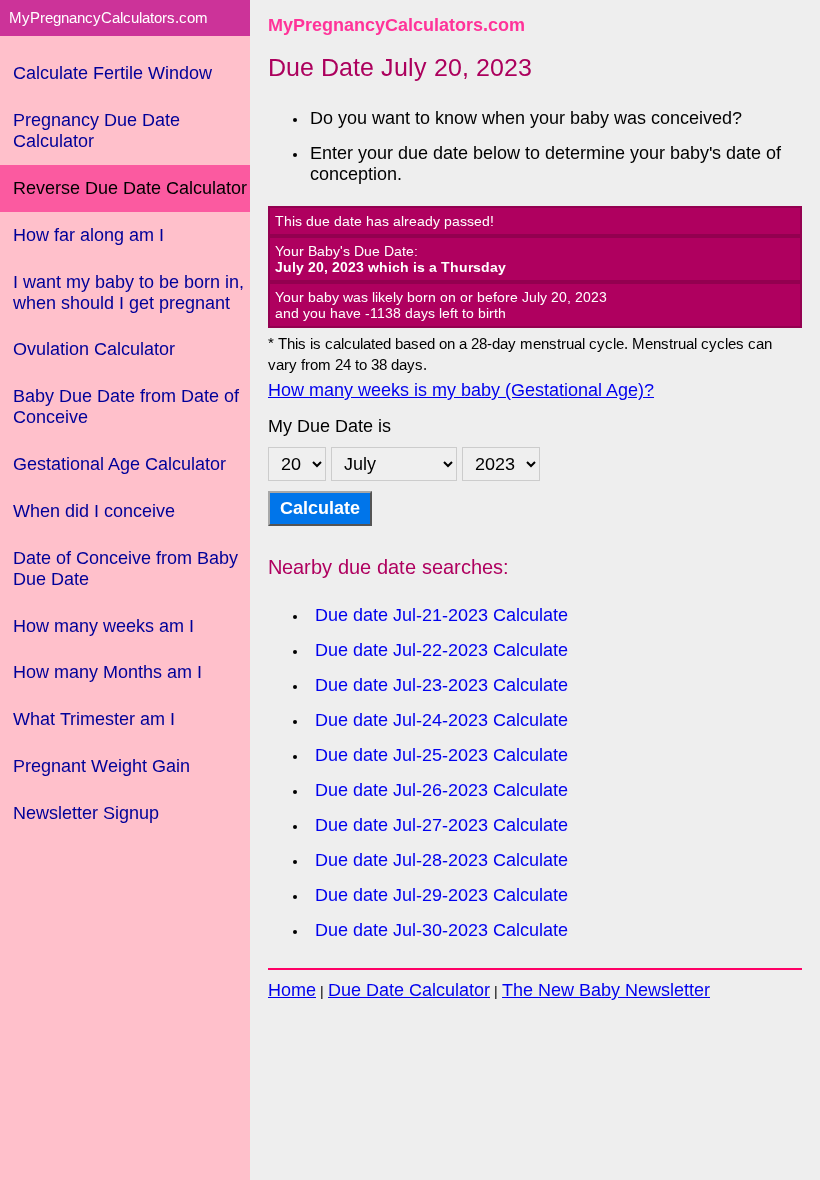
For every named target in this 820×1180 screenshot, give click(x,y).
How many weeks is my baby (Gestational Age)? (461, 390)
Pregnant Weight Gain (101, 766)
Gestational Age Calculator (119, 464)
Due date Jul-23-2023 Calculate (441, 685)
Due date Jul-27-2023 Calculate (441, 825)
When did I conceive (94, 511)
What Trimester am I (94, 719)
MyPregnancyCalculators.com (396, 25)
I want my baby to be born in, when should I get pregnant (128, 292)
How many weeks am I (103, 626)
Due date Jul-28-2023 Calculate (441, 860)
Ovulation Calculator (94, 349)
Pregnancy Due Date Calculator (96, 130)
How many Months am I (107, 672)
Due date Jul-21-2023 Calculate (441, 615)
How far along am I (88, 235)
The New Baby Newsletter (606, 990)
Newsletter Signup (86, 813)
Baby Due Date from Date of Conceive (126, 406)
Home (292, 990)
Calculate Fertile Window (112, 73)
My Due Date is (329, 426)
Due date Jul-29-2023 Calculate (441, 895)
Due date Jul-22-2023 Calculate (441, 650)
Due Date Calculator (409, 990)
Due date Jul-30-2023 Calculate (441, 930)
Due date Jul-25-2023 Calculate (441, 755)
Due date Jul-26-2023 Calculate (441, 790)
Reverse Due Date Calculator (130, 188)
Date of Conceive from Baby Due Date (125, 568)
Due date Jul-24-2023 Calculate (441, 720)
